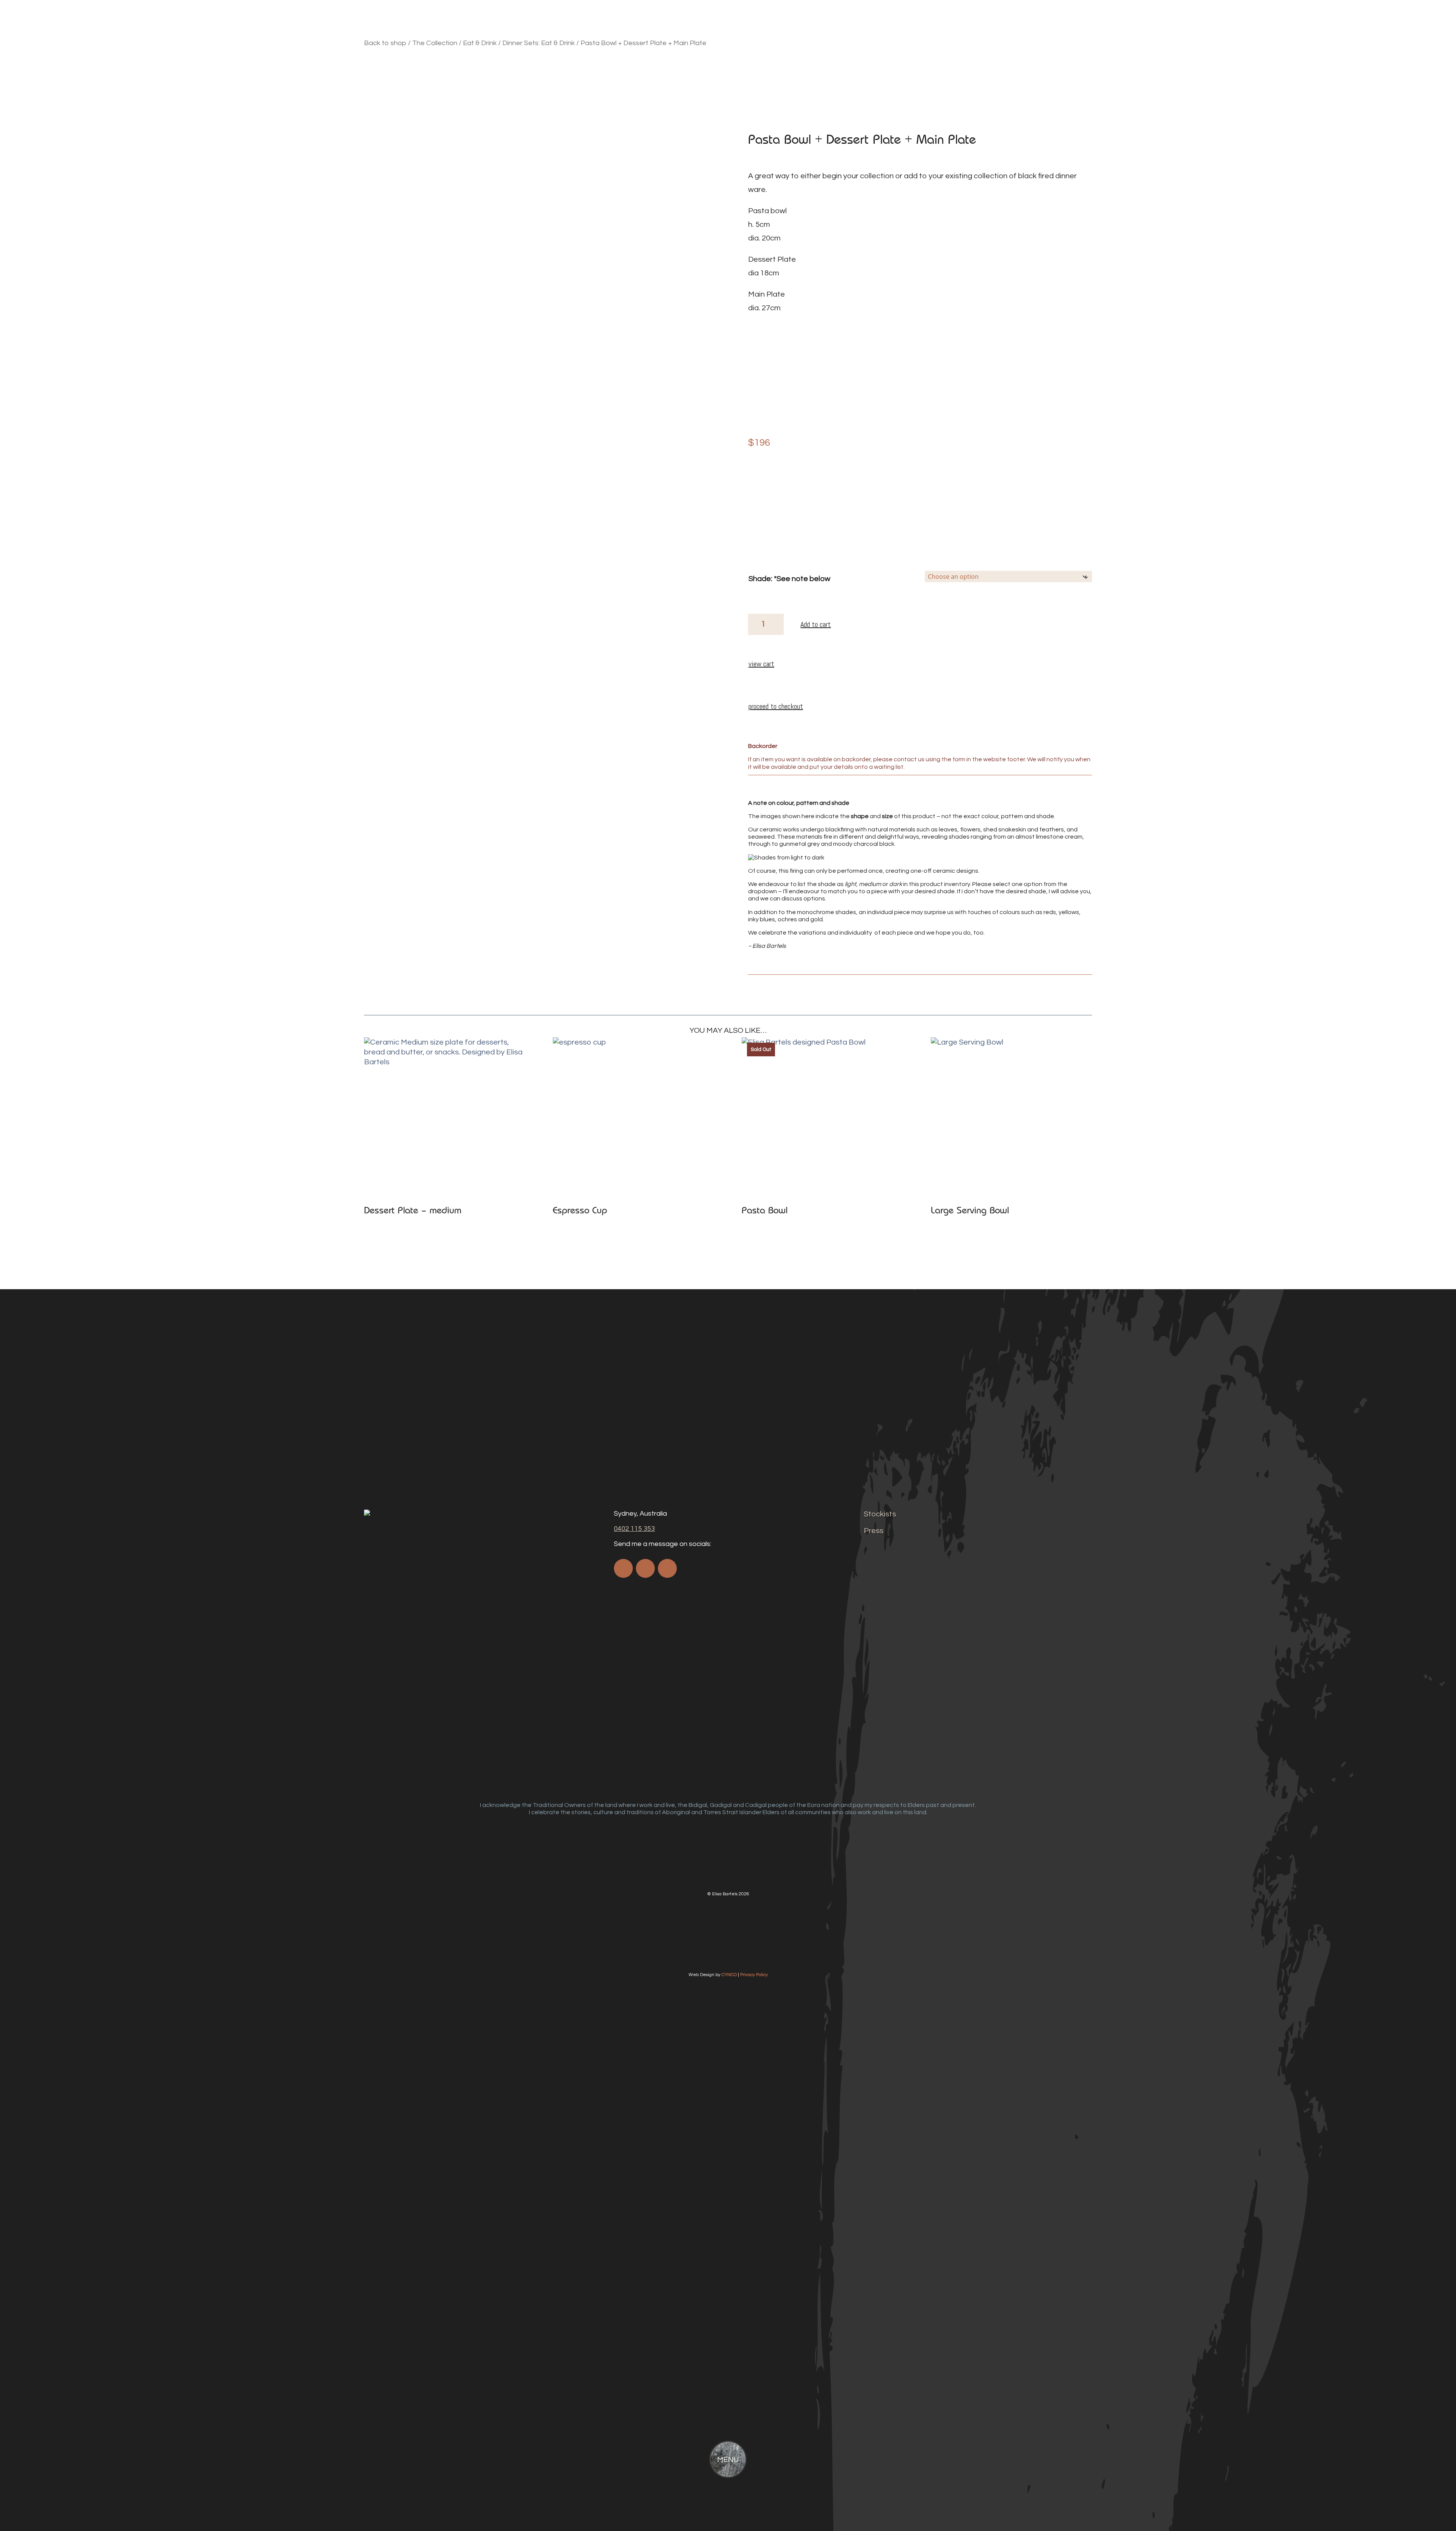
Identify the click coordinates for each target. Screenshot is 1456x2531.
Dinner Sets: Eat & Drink (539, 43)
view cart (761, 664)
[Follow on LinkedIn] (667, 1568)
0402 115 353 (634, 1529)
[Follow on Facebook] (623, 1568)
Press (874, 1531)
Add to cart (816, 624)
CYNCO (729, 1975)
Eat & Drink (480, 43)
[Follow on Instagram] (645, 1568)
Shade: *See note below (789, 579)
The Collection (435, 43)
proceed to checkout (776, 706)
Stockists (880, 1514)
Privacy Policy (754, 1975)
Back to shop (385, 43)
